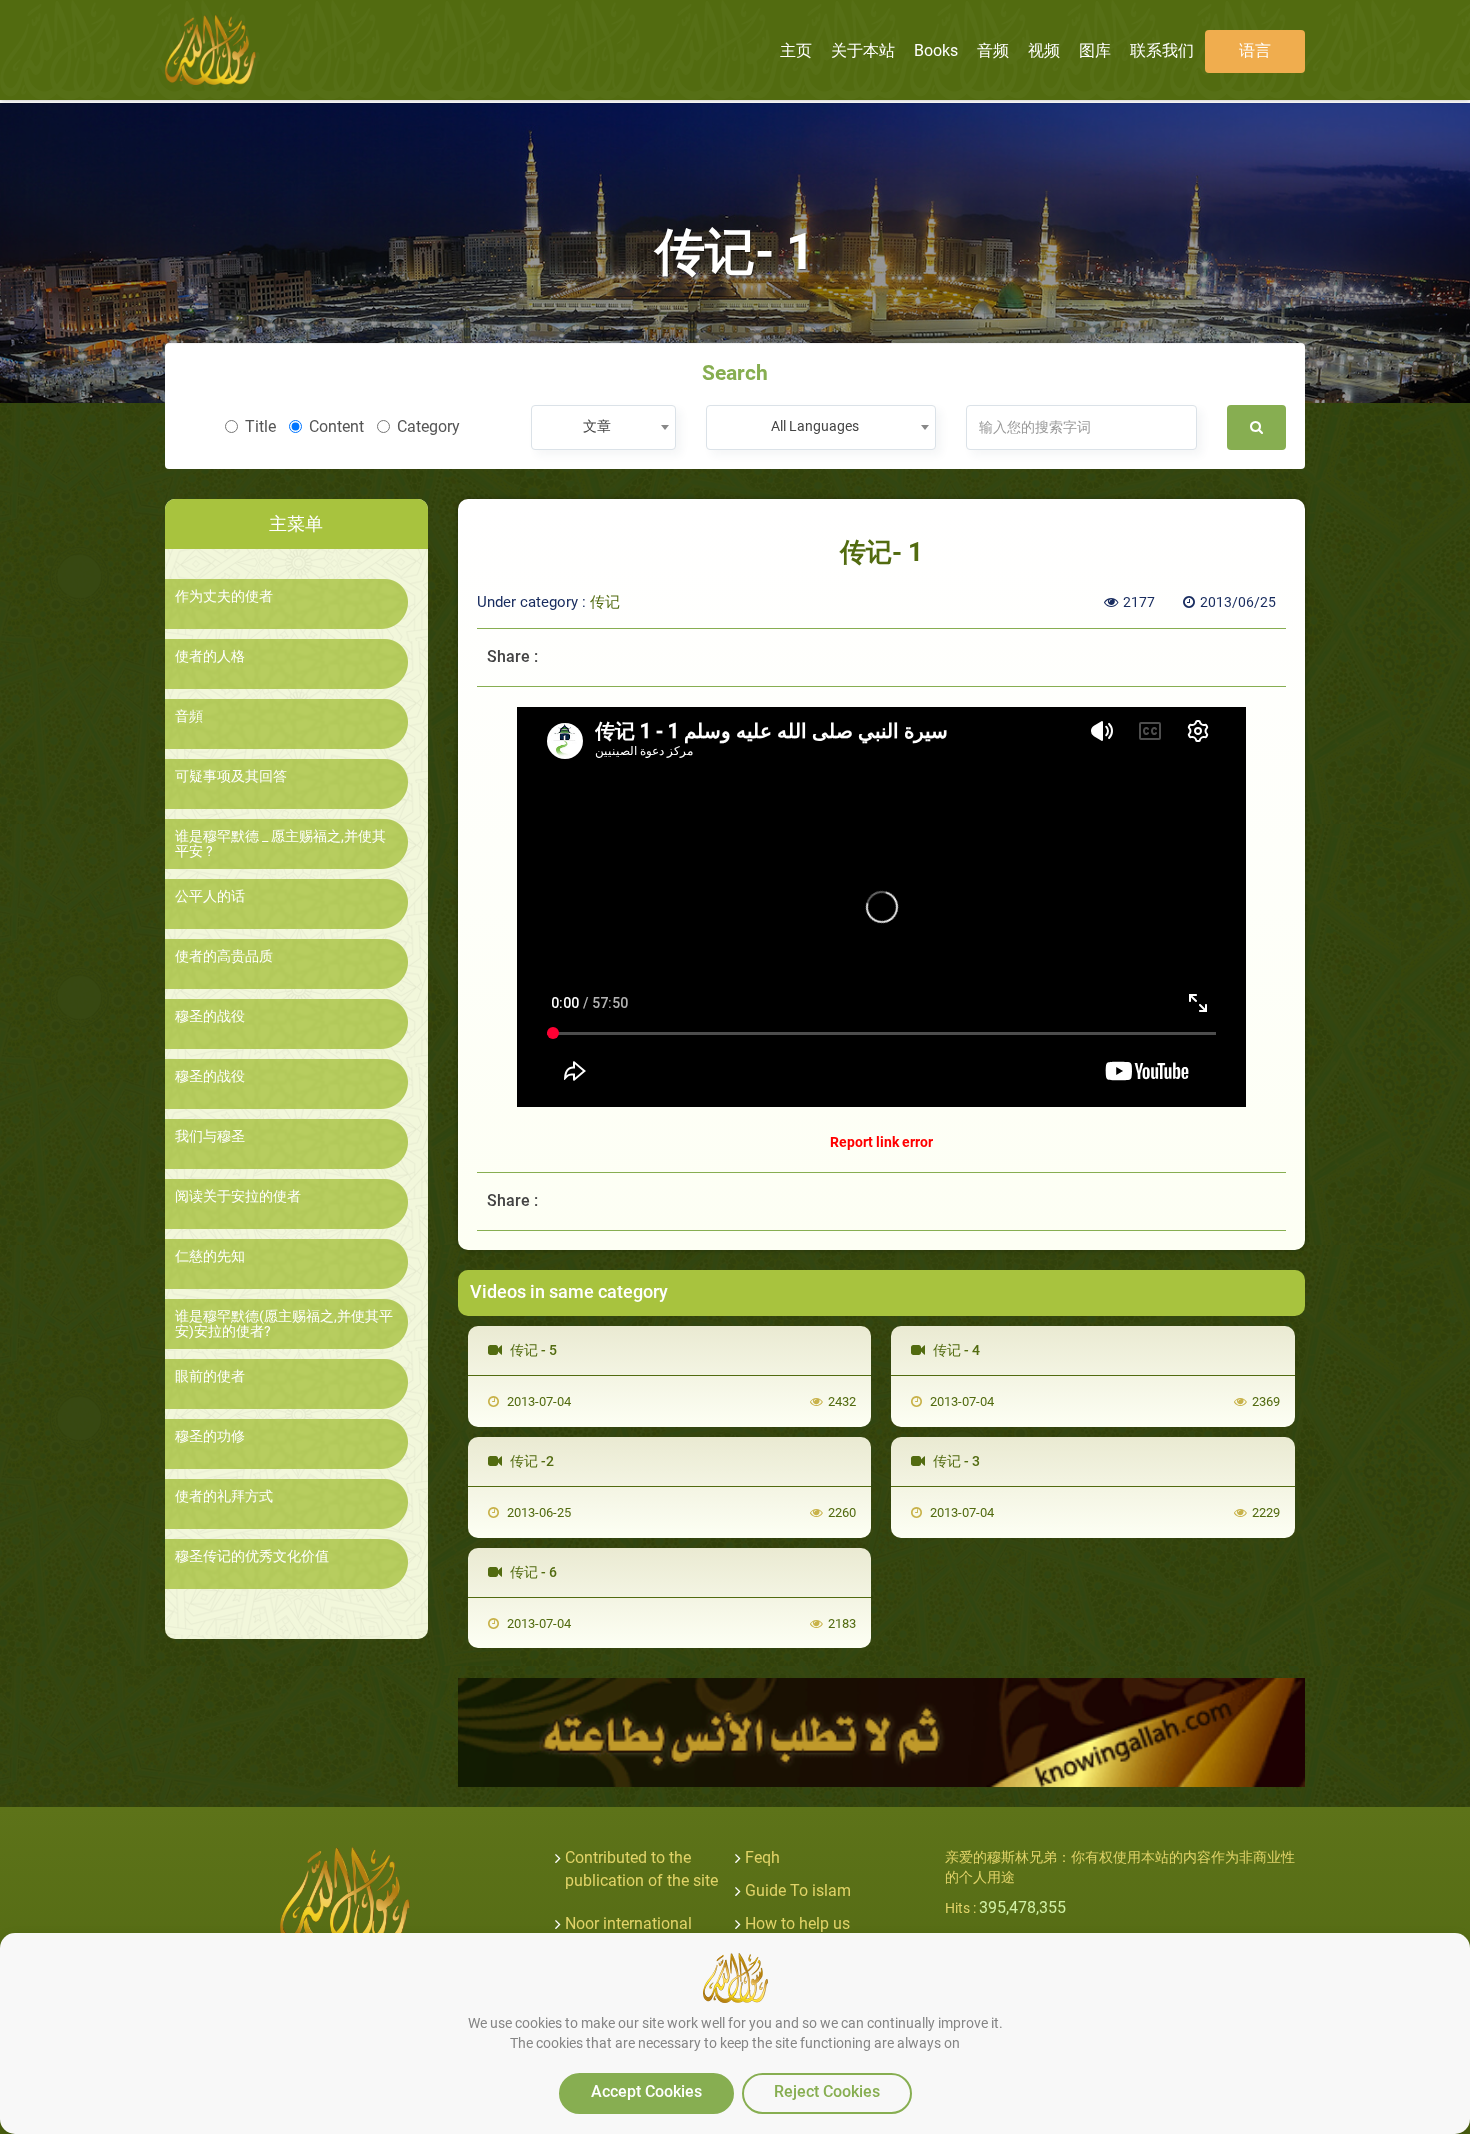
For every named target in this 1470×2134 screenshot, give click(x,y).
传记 (605, 602)
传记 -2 (530, 1461)
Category (428, 426)
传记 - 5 (532, 1350)
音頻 (189, 716)
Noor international (628, 1923)
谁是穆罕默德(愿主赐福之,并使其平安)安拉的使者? (284, 1324)
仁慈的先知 (210, 1256)
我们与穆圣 (210, 1136)
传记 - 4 (955, 1350)
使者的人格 (210, 656)
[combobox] (603, 427)
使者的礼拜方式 (224, 1496)
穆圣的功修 (210, 1436)
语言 (1255, 50)
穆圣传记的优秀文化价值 (252, 1556)
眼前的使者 (210, 1376)
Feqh (762, 1857)
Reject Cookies (827, 2091)
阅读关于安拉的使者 (238, 1196)
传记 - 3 (955, 1461)
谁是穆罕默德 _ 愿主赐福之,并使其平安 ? (280, 844)
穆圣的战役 (210, 1016)
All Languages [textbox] (815, 426)
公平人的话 (210, 896)
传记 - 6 (532, 1572)
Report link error (881, 1142)
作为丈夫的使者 (224, 596)
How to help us (797, 1923)
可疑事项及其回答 (231, 776)
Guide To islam (798, 1890)
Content (336, 426)
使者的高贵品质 (224, 956)
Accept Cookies (646, 2091)
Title (260, 426)
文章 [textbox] (597, 426)
